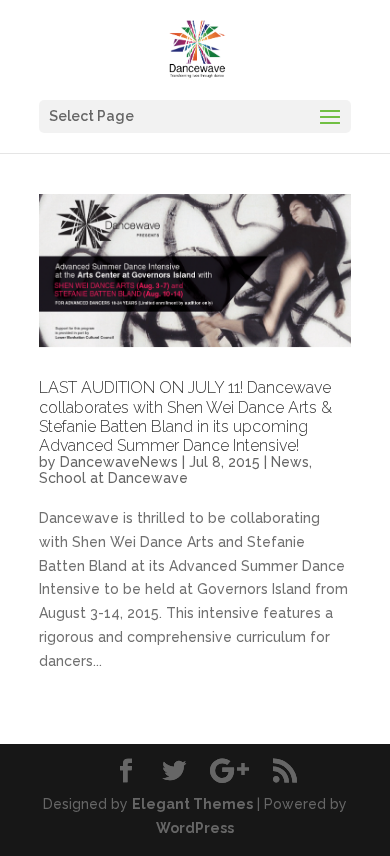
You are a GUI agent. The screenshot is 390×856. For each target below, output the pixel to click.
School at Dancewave (113, 478)
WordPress (195, 828)
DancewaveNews (119, 462)
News (290, 462)
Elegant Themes (192, 804)
